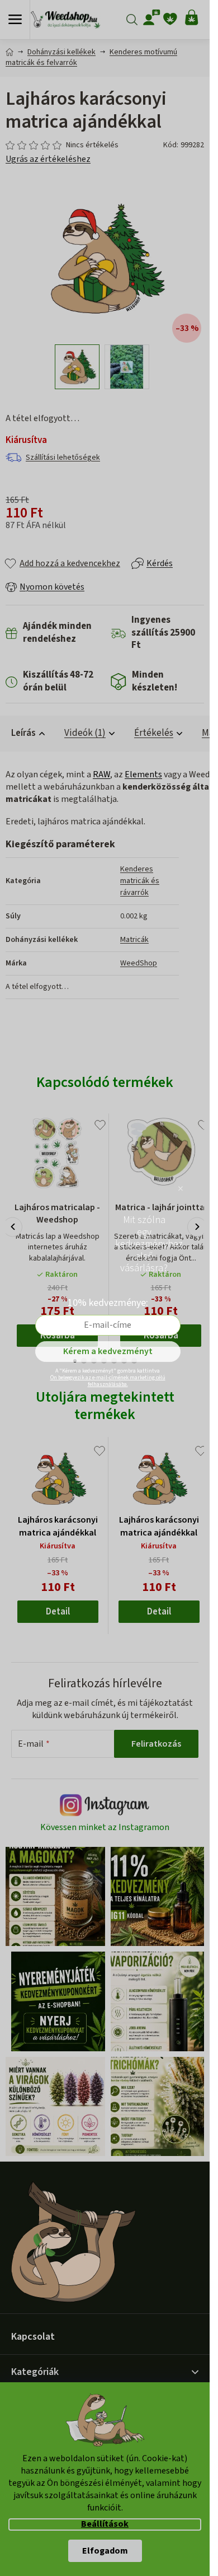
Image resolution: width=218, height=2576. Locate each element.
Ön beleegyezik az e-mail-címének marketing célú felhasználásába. (108, 1381)
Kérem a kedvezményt (108, 1351)
